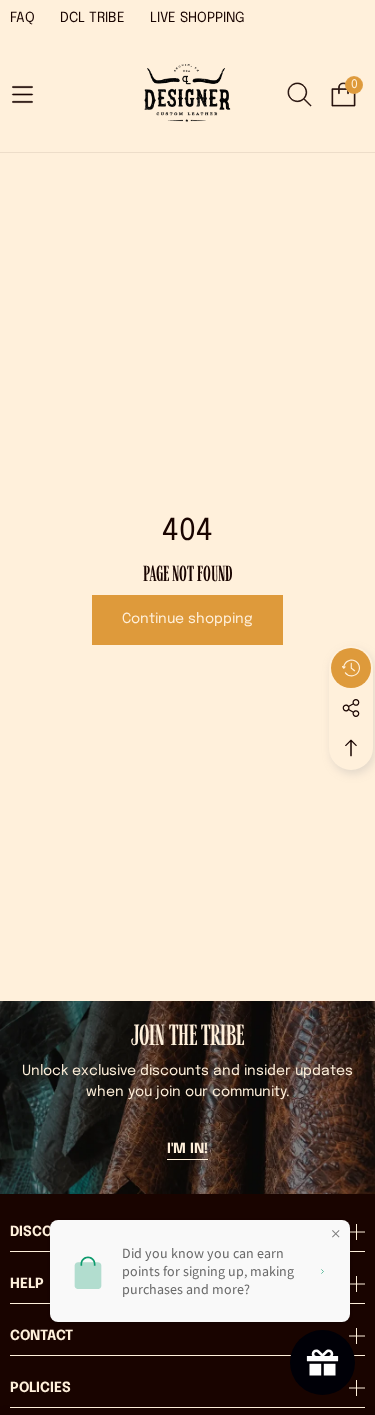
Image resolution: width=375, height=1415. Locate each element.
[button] (22, 94)
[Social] (351, 708)
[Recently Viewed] (351, 668)
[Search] (299, 94)
